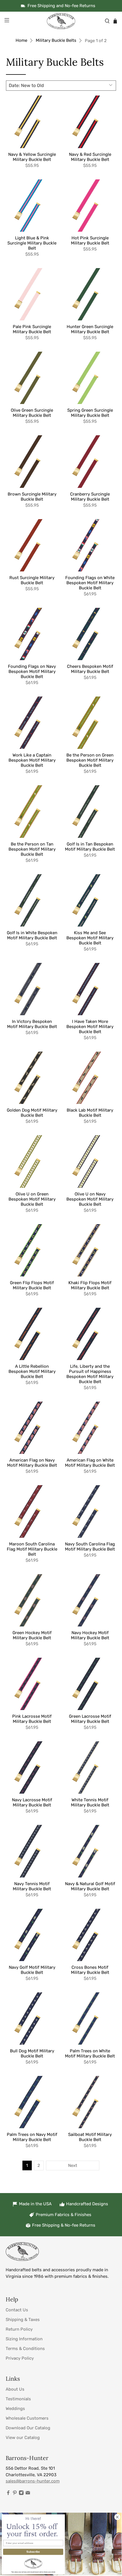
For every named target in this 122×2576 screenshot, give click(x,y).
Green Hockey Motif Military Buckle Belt (32, 1635)
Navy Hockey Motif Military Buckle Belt (90, 1635)
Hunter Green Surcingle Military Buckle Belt (90, 329)
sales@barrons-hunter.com (33, 2481)
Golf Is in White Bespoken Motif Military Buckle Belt (32, 935)
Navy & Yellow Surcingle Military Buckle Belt (32, 157)
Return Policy (19, 2329)
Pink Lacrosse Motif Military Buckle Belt (32, 1719)
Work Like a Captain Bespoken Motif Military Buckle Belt (32, 760)
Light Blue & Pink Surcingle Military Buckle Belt (32, 243)
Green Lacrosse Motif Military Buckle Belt (90, 1719)
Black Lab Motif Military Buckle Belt (90, 1113)
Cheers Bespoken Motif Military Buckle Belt (90, 669)
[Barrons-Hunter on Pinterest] (15, 2494)
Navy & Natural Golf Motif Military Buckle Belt (90, 1886)
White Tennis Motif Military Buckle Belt (90, 1802)
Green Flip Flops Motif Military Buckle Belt (32, 1285)
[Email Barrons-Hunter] (28, 2494)
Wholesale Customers (27, 2418)
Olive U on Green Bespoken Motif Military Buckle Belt (32, 1199)
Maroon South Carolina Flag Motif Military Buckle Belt (32, 1549)
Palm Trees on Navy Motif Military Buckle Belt (32, 2137)
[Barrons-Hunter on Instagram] (21, 2494)
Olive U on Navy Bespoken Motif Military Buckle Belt (90, 1199)
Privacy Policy (20, 2358)
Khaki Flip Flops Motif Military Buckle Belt (90, 1285)
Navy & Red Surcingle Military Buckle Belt (90, 157)
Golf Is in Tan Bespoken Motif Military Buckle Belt (90, 847)
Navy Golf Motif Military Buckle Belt (32, 1970)
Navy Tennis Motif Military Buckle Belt (32, 1886)
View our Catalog (23, 2438)
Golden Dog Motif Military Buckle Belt (32, 1113)
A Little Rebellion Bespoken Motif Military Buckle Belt (32, 1371)
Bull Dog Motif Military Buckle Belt (32, 2053)
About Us (15, 2389)
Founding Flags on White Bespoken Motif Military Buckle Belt (90, 583)
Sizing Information (24, 2339)
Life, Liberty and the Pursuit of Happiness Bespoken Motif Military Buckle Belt (90, 1374)
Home (21, 41)
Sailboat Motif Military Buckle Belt (90, 2137)
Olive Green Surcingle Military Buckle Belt (32, 413)
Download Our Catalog (28, 2428)
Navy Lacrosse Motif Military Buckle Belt (32, 1802)
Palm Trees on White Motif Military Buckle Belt (90, 2053)
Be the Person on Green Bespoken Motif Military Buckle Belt (90, 760)
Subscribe (33, 2552)
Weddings (15, 2409)
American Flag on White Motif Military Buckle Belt (90, 1463)
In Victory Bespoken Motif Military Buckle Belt (32, 1024)
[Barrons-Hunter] (61, 21)
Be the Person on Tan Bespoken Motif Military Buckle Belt (32, 849)
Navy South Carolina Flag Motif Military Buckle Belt (90, 1547)
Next (73, 2165)
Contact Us (17, 2310)
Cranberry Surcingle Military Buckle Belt (90, 497)
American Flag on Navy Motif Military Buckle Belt (32, 1463)
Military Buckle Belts (56, 41)
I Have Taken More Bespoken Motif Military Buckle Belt (90, 1027)
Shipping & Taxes (23, 2320)
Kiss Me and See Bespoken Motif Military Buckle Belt (90, 938)
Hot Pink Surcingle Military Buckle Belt (90, 241)
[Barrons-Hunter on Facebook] (8, 2494)
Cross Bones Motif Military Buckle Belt (90, 1970)
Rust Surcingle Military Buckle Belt (32, 580)
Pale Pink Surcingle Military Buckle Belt (32, 329)
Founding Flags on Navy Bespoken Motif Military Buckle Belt (32, 672)
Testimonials (18, 2399)
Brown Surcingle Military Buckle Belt (32, 497)
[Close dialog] (117, 2517)
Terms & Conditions (25, 2349)
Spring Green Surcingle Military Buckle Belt (90, 413)
